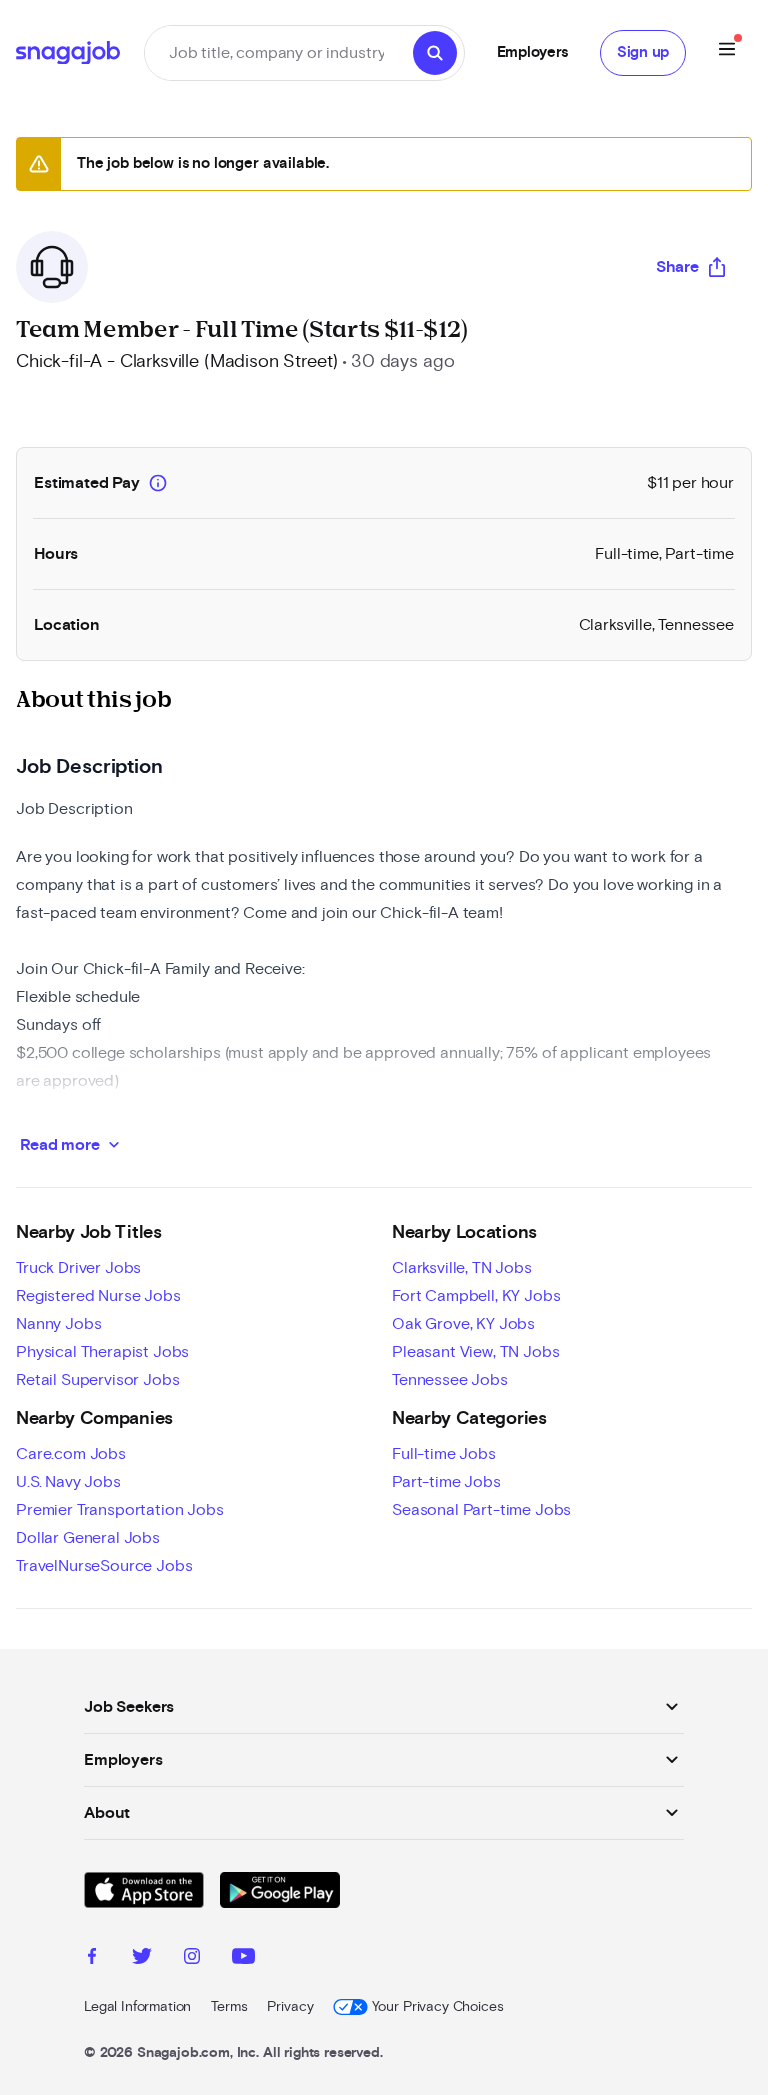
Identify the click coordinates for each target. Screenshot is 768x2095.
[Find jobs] (435, 53)
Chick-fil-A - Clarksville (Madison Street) (177, 362)
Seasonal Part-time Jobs (481, 1510)
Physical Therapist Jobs (102, 1352)
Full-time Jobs (444, 1454)
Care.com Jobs (71, 1454)
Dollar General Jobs (88, 1538)
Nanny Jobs (58, 1324)
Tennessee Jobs (450, 1380)
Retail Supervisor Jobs (97, 1380)
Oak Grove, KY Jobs (463, 1324)
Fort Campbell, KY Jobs (476, 1296)
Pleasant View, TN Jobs (475, 1352)
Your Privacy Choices (437, 2007)
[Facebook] (92, 1959)
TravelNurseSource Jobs (104, 1566)
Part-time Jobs (446, 1482)
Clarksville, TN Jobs (462, 1268)
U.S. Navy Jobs (68, 1482)
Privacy (290, 2007)
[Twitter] (142, 1959)
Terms (229, 2007)
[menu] (727, 52)
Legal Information (137, 2007)
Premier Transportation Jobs (120, 1510)
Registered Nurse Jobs (98, 1296)
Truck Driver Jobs (78, 1268)
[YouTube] (243, 1959)
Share (677, 267)
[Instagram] (192, 1959)
